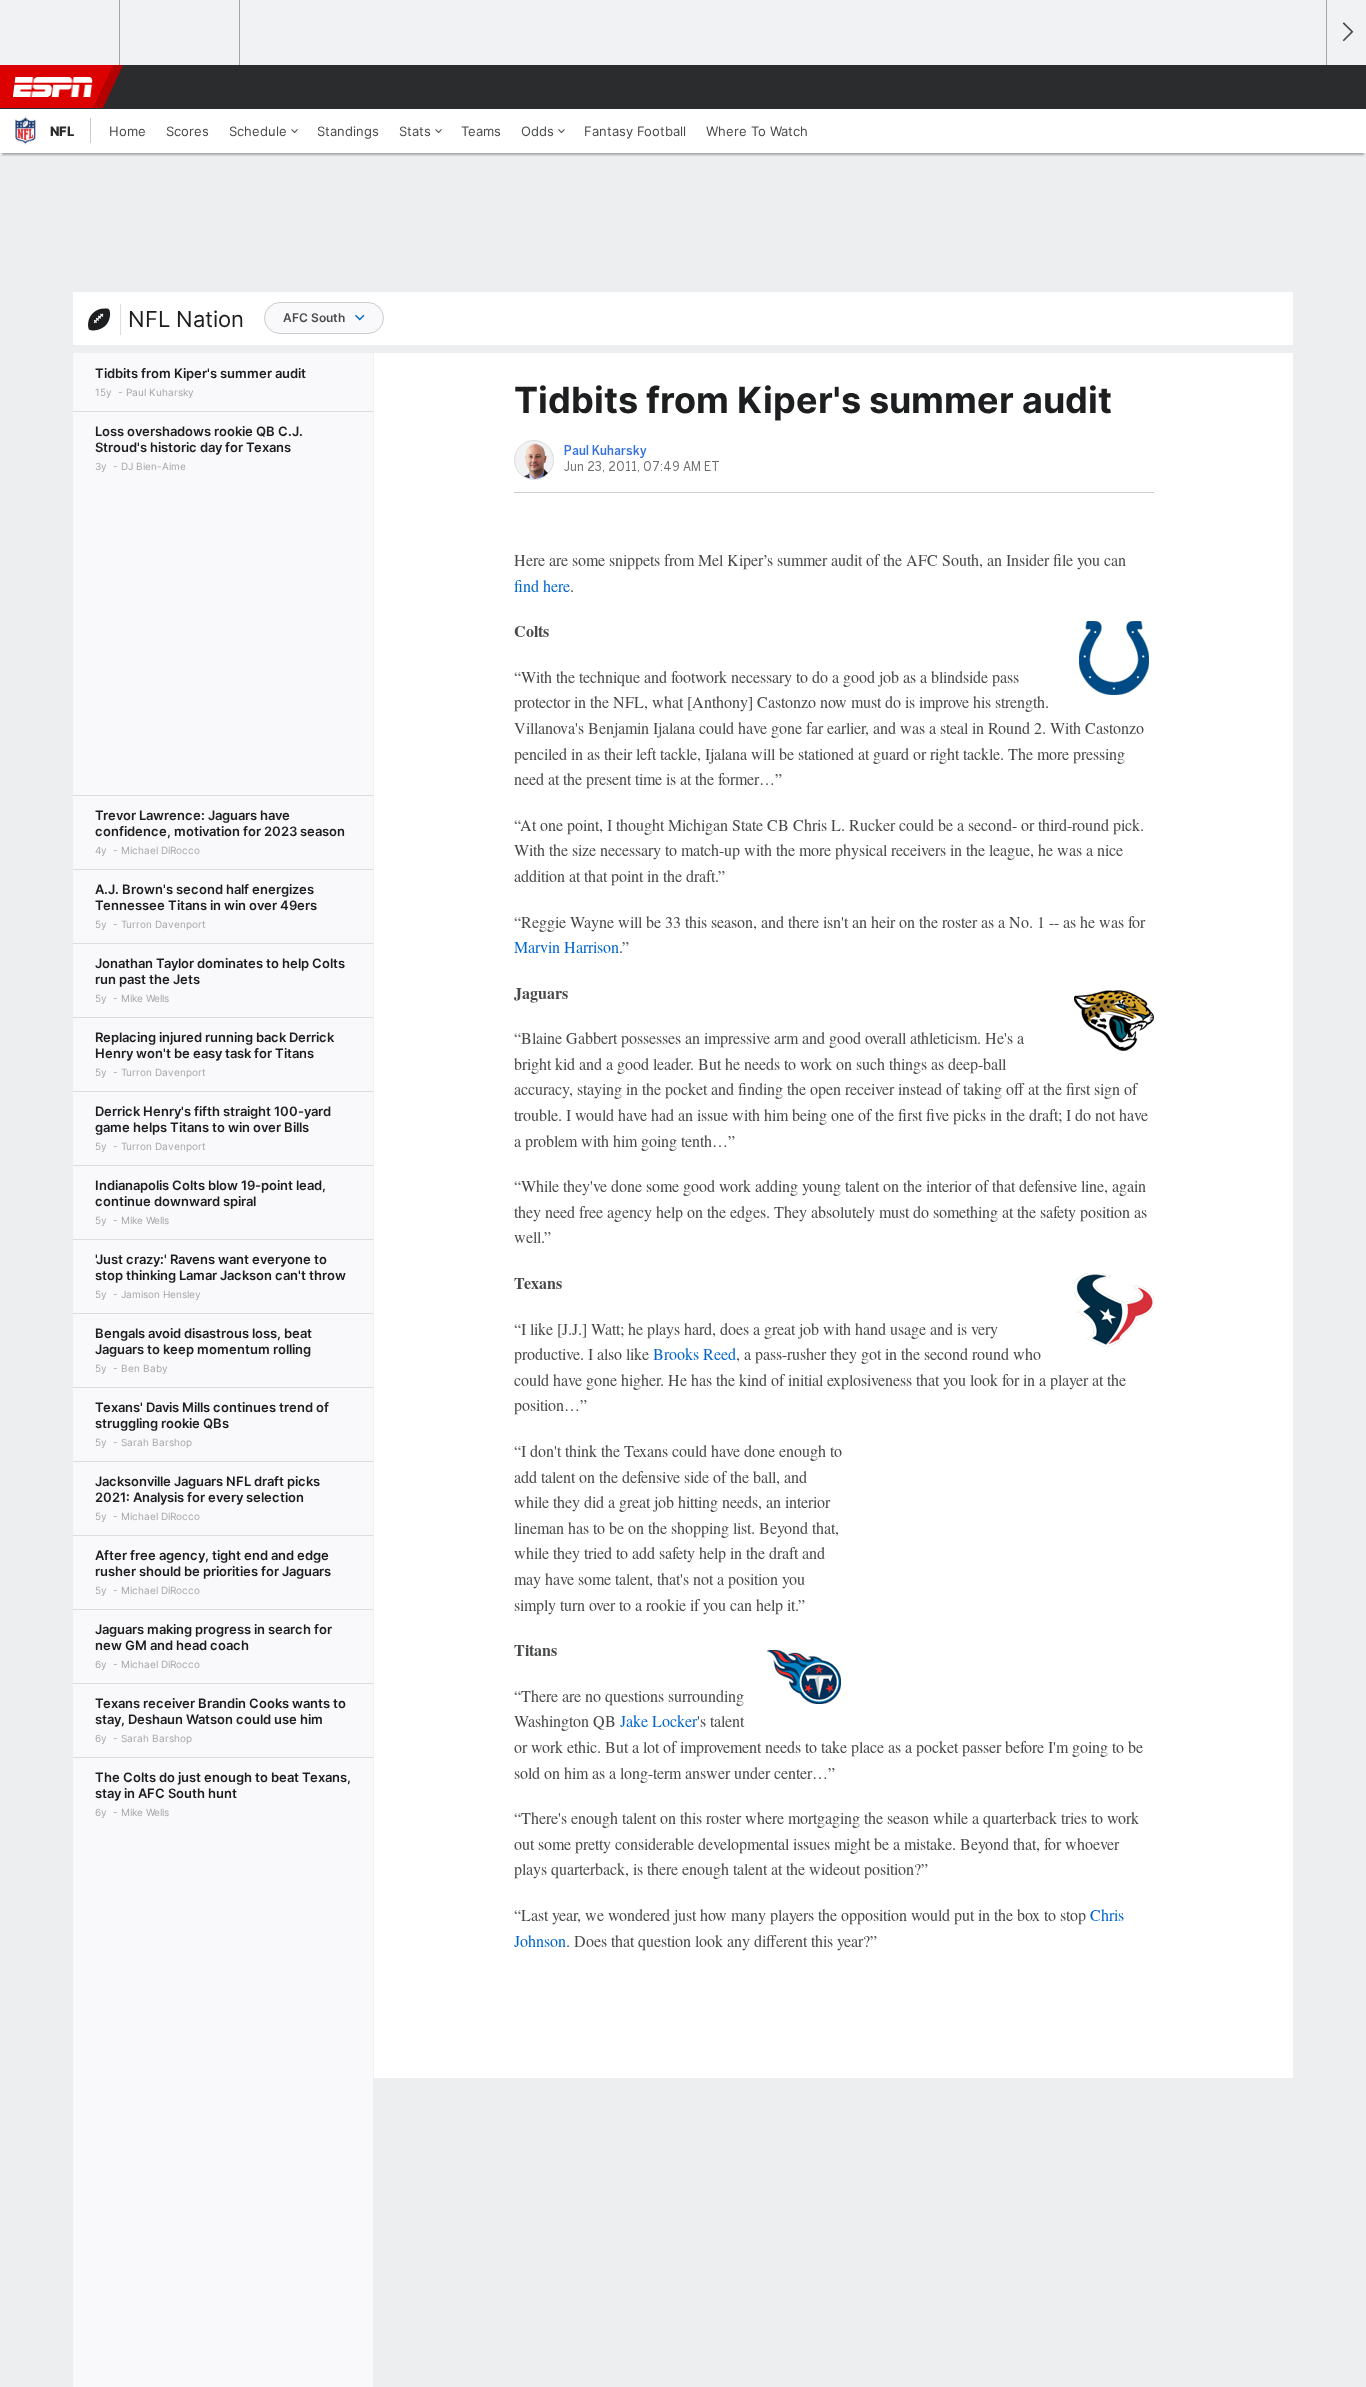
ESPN (53, 87)
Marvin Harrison (566, 946)
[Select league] (61, 33)
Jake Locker (658, 1720)
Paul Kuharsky (605, 451)
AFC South (314, 317)
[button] (1302, 87)
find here (542, 585)
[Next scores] (1346, 32)
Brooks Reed (694, 1353)
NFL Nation (186, 319)
